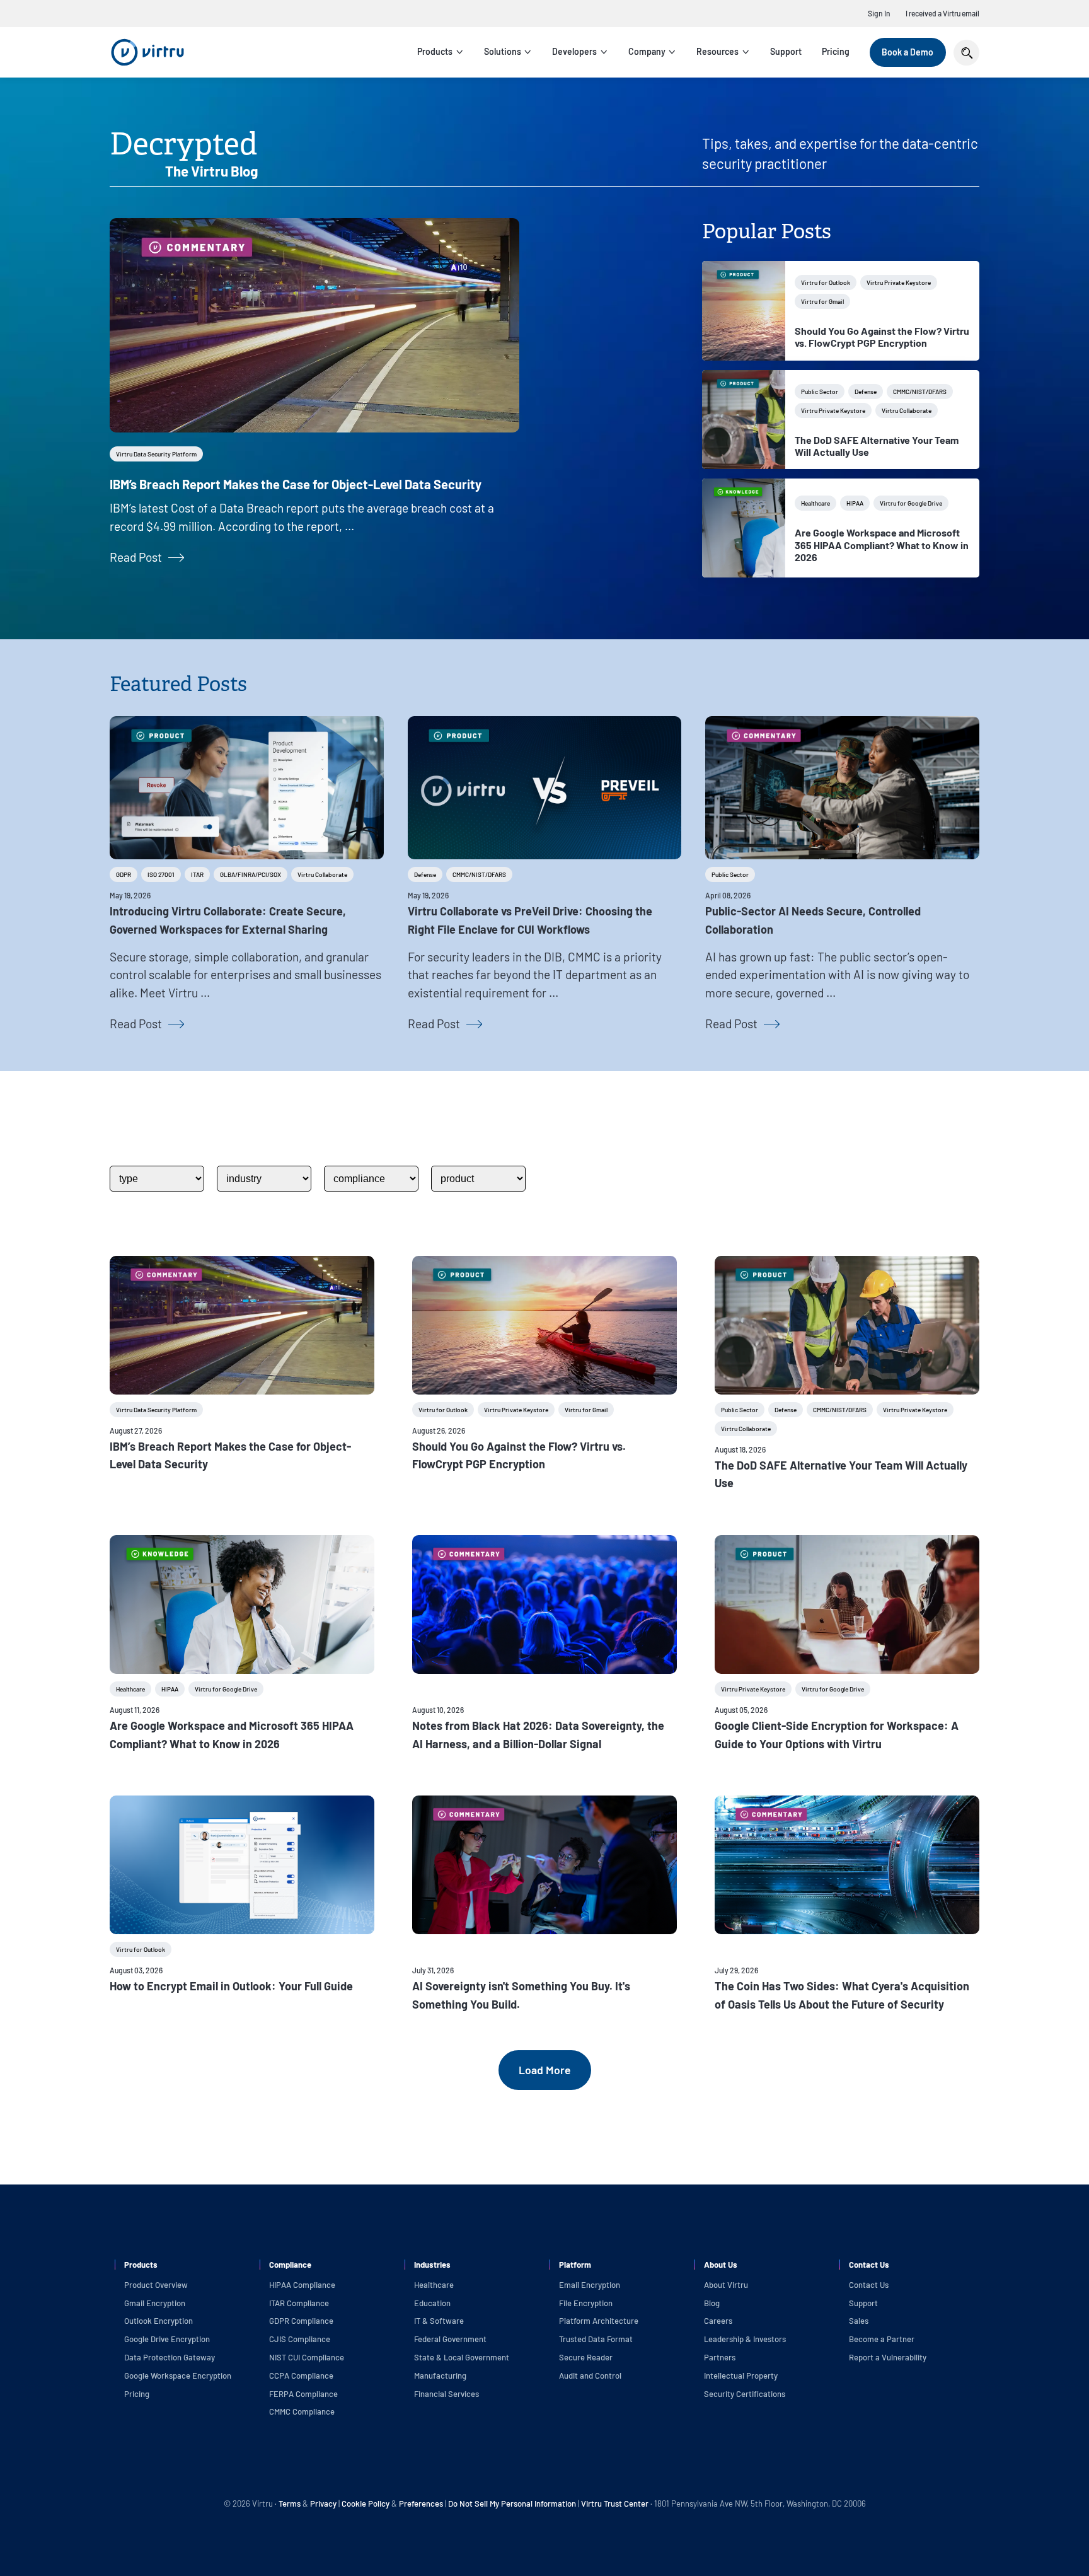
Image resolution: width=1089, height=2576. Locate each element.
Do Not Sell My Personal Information (512, 2503)
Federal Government (450, 2339)
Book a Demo (907, 52)
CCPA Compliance (301, 2376)
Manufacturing (440, 2376)
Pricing (836, 51)
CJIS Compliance (300, 2339)
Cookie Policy (366, 2503)
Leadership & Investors (745, 2339)
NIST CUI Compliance (307, 2357)
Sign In (879, 13)
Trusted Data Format (596, 2339)
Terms (291, 2503)
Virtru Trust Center (615, 2503)
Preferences (421, 2503)
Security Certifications (745, 2394)
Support (786, 51)
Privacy (323, 2503)
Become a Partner (882, 2339)
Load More (545, 2070)
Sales (859, 2321)
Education (432, 2303)
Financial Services (447, 2394)
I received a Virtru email (942, 13)
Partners (720, 2357)
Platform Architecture (599, 2321)
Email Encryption (590, 2285)
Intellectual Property (741, 2376)
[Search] (966, 53)
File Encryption (586, 2303)
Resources (717, 51)
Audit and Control (590, 2376)
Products (435, 51)
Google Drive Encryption (167, 2339)
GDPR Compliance (301, 2321)
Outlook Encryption (158, 2321)
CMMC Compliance (302, 2411)
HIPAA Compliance (302, 2285)
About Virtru (726, 2285)
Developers (574, 51)
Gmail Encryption (155, 2303)
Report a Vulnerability (888, 2357)
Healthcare (434, 2285)
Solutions (503, 51)
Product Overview (156, 2285)
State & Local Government (462, 2357)
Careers (718, 2321)
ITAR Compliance (299, 2303)
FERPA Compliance (303, 2394)
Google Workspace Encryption (178, 2376)
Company (647, 51)
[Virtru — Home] (147, 52)
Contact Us (869, 2285)
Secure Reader (586, 2357)
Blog (712, 2303)
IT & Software (439, 2321)
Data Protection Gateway (170, 2357)
